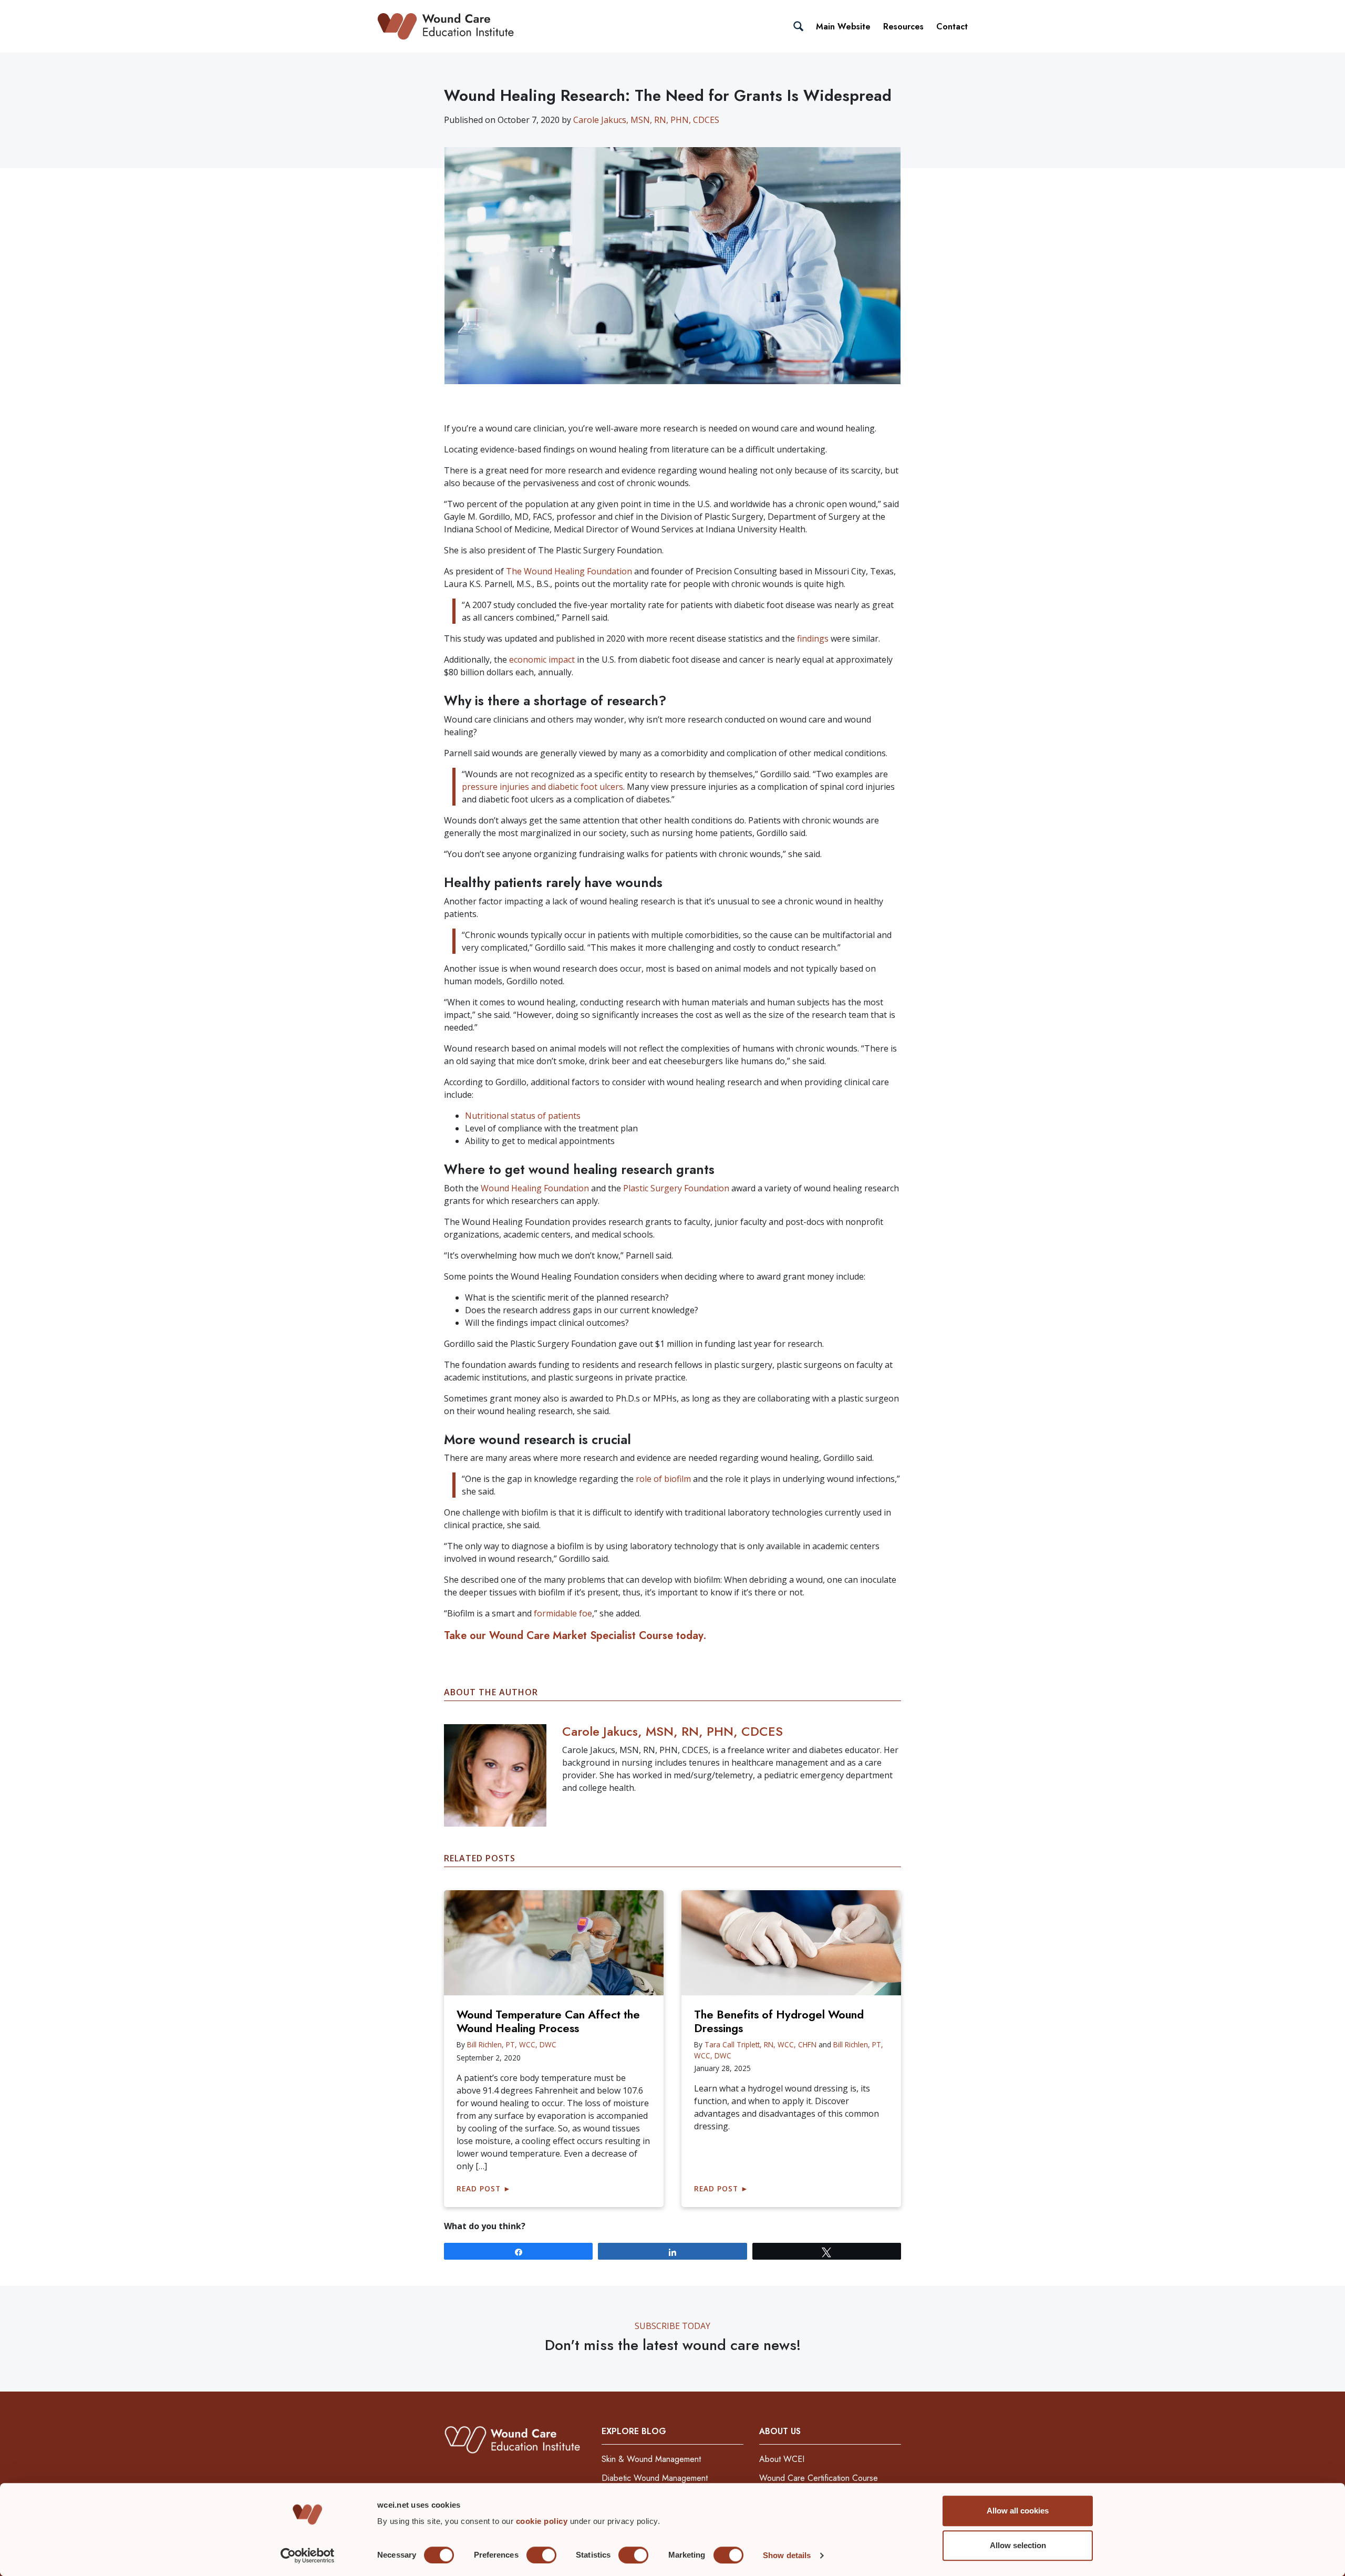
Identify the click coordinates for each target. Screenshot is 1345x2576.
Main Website (843, 27)
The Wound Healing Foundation (569, 571)
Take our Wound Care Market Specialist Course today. (575, 1636)
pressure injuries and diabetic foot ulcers (542, 787)
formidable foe (563, 1613)
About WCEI (782, 2459)
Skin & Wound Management (651, 2459)
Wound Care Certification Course (819, 2478)
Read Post (484, 2188)
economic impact (542, 660)
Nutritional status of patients (523, 1116)
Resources (903, 27)
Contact (952, 27)
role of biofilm (663, 1479)
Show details (787, 2555)
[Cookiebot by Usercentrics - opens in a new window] (308, 2556)
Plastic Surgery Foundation (677, 1188)
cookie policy (543, 2521)
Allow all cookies (1018, 2511)
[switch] (541, 2555)
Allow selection (1018, 2545)
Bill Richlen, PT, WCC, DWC (512, 2044)
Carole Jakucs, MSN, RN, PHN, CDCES (646, 120)
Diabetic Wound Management (655, 2478)
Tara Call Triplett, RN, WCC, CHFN (761, 2044)
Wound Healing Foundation (535, 1188)
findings (813, 638)
